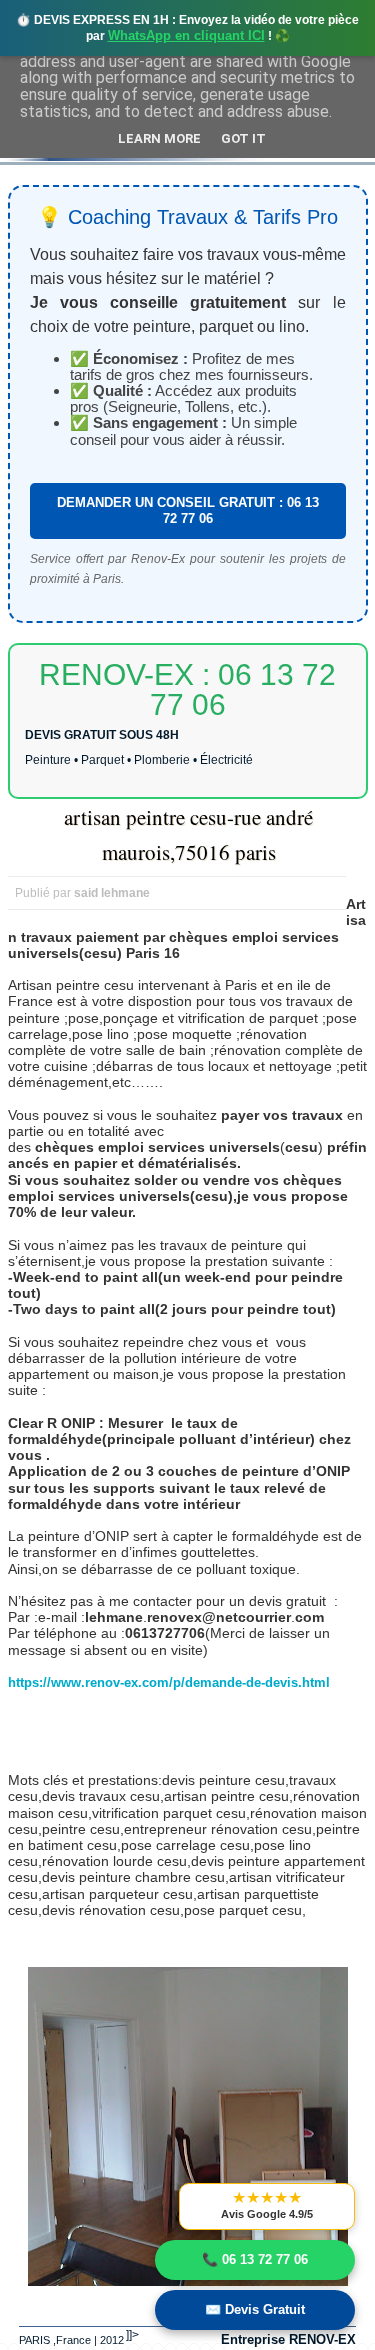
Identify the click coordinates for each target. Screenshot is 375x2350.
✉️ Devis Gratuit (255, 2309)
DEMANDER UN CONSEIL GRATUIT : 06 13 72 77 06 (188, 510)
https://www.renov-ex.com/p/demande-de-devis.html (169, 1682)
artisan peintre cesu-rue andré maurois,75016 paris (188, 834)
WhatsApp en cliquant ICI (186, 35)
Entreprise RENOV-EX (288, 2339)
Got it (243, 138)
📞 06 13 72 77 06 (255, 2259)
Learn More (159, 138)
